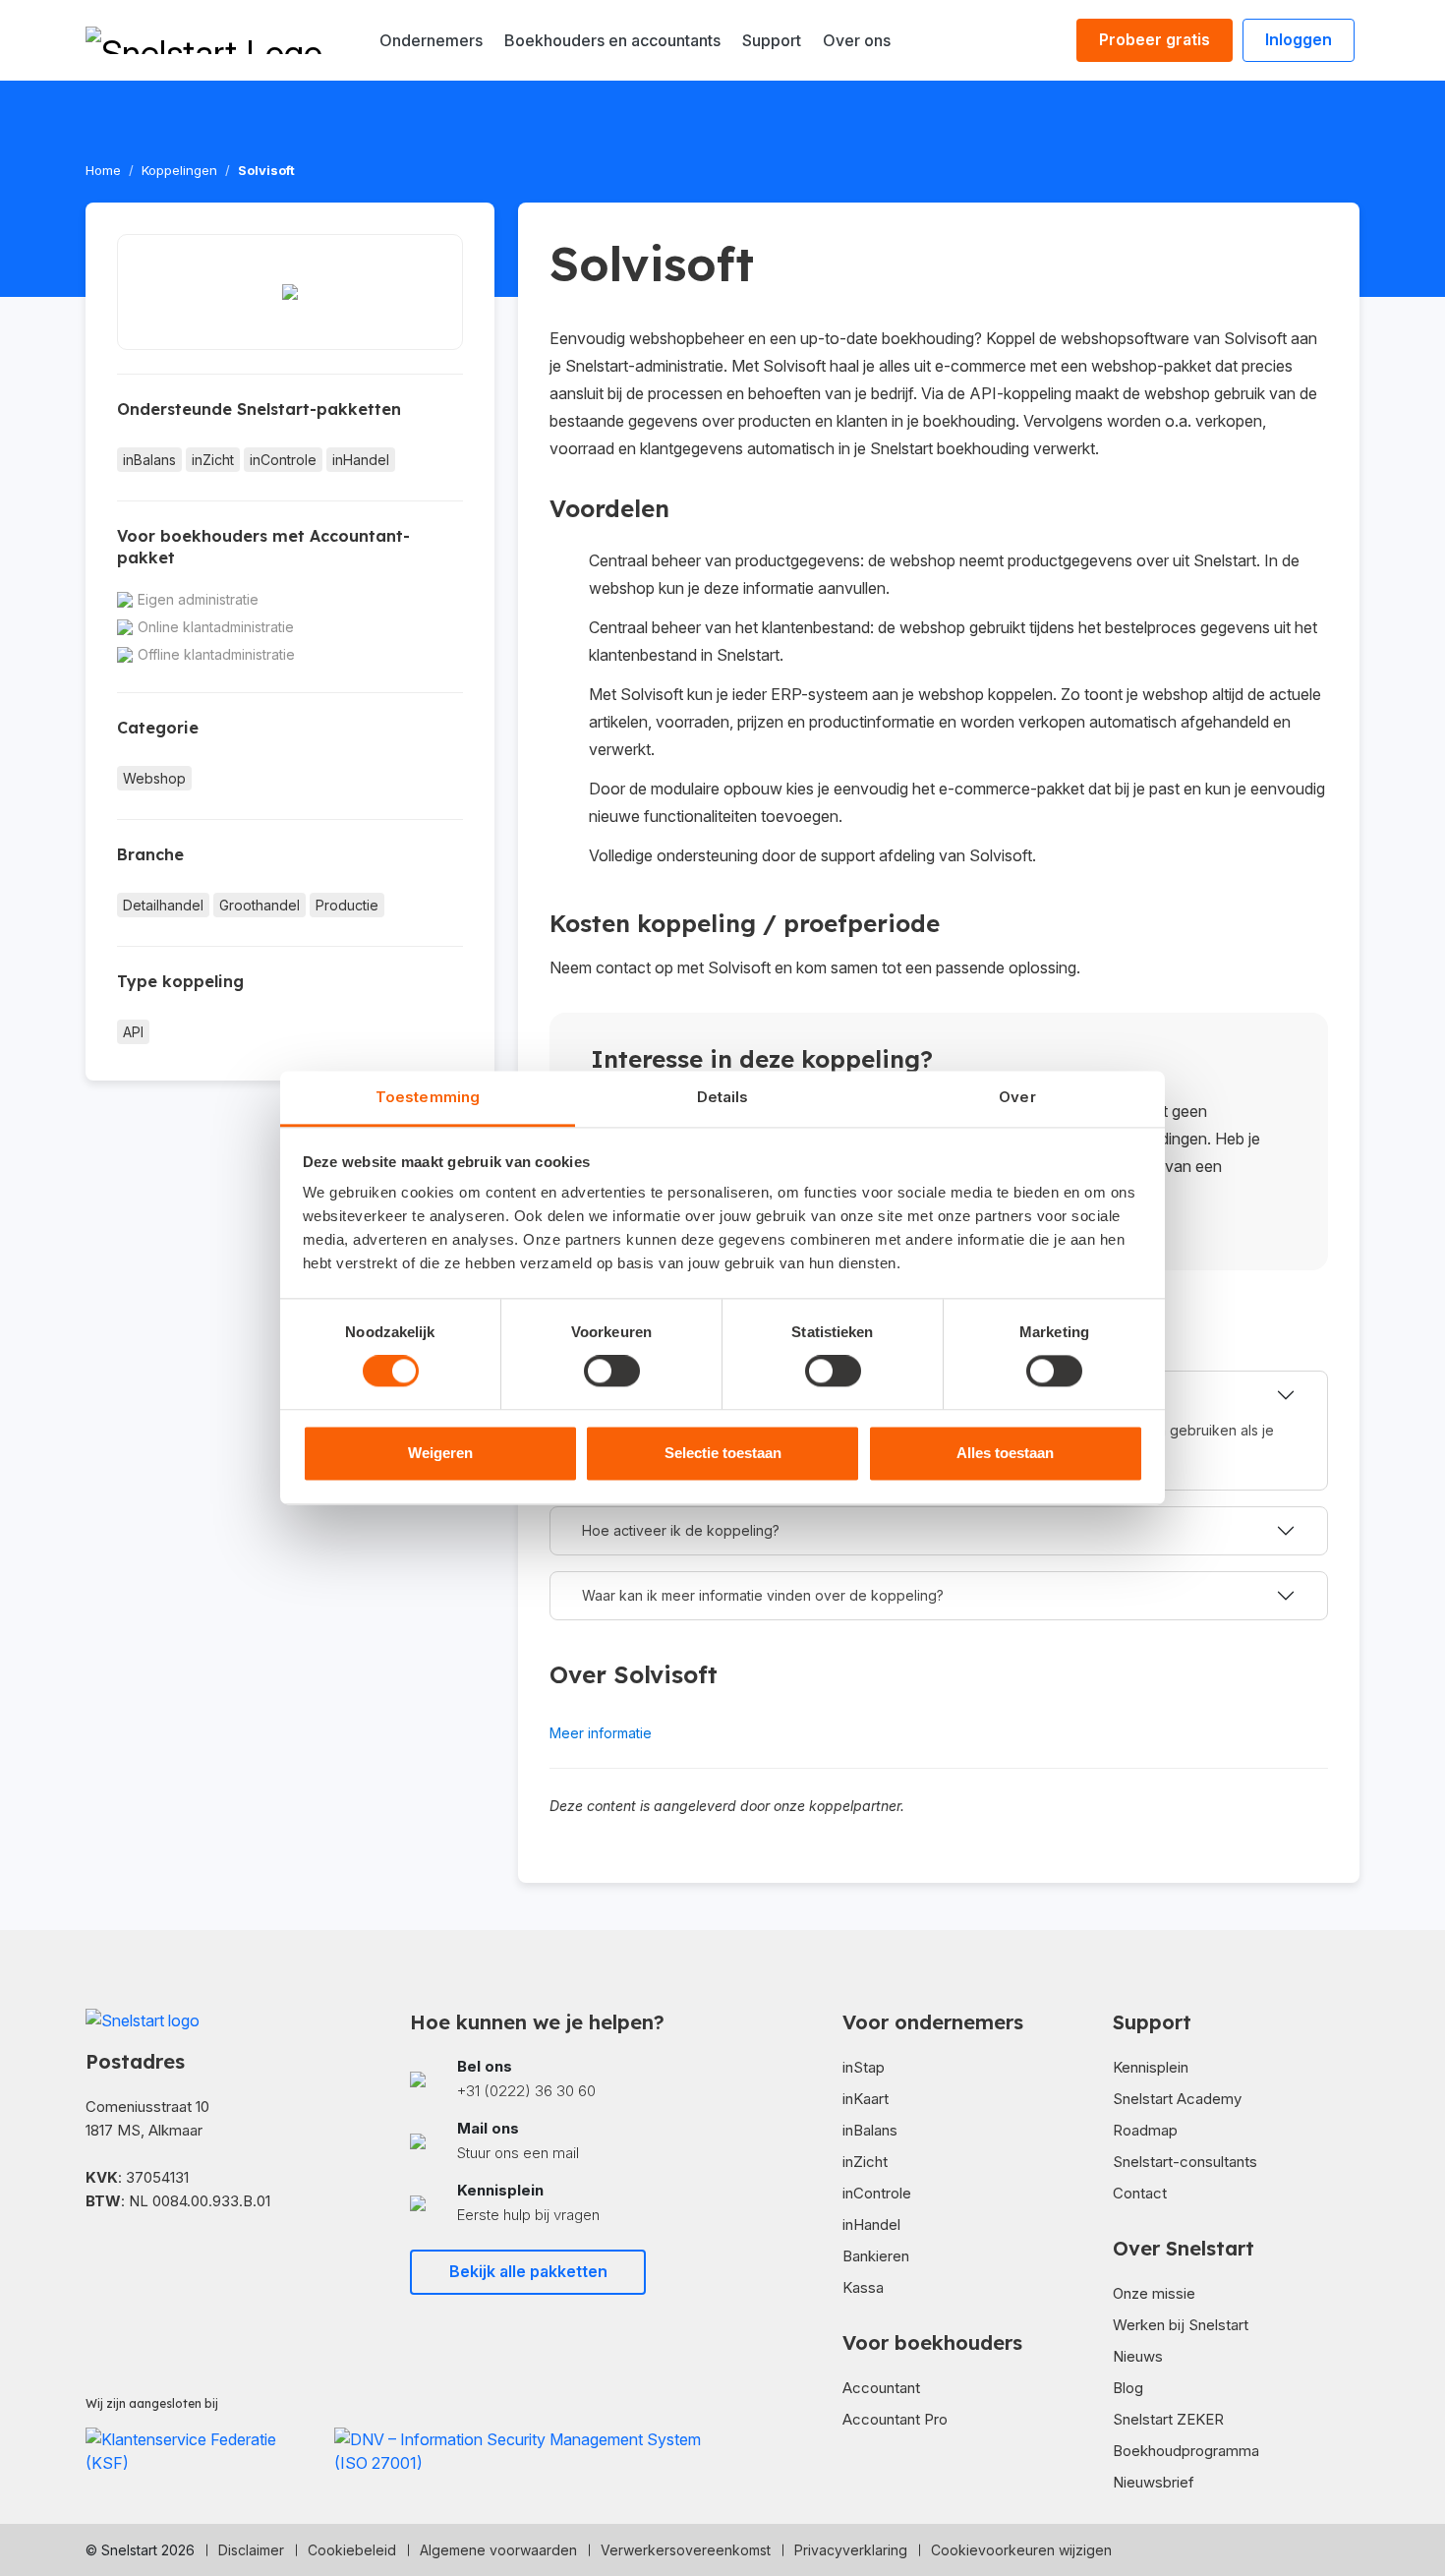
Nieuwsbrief (1154, 2482)
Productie (347, 905)
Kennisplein (1151, 2067)
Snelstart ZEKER (1168, 2419)
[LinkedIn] (125, 2259)
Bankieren (876, 2256)
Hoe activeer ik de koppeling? (681, 1530)
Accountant (881, 2388)
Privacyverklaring (851, 2550)
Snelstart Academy (1177, 2099)
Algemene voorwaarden (498, 2550)
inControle (283, 460)
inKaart (866, 2099)
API (133, 1032)
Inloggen (1299, 39)
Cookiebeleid (352, 2550)
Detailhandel (163, 905)
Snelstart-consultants (1185, 2162)
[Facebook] (93, 2259)
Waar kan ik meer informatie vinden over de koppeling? (763, 1595)
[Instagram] (156, 2259)
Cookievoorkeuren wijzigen (1021, 2550)
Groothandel (260, 905)
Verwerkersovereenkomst (686, 2550)
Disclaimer (251, 2550)
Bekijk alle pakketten (528, 2271)
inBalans (149, 460)
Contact (1140, 2193)
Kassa (863, 2287)
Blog (1128, 2388)
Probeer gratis (1155, 39)
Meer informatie (601, 1733)
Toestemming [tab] (428, 1097)
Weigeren (440, 1453)
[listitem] (560, 2079)
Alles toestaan (1005, 1453)
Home (103, 170)
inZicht (213, 460)
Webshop (154, 778)
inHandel (361, 460)
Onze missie (1154, 2293)
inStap (864, 2067)
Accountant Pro (895, 2419)
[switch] (612, 1372)
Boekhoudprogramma (1186, 2451)
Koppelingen (179, 170)
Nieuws (1138, 2356)
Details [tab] (723, 1097)
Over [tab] (1017, 1097)
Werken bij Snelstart (1181, 2325)
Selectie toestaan (723, 1453)
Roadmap (1145, 2130)
